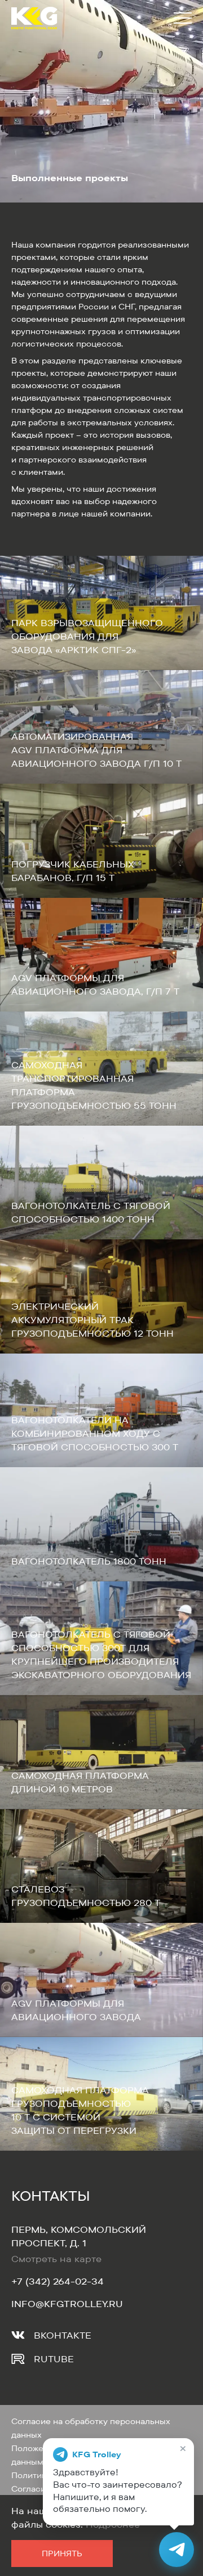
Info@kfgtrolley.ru (67, 2304)
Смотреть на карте (56, 2259)
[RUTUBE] (18, 2359)
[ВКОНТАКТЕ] (18, 2335)
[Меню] (180, 18)
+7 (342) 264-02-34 (58, 2281)
